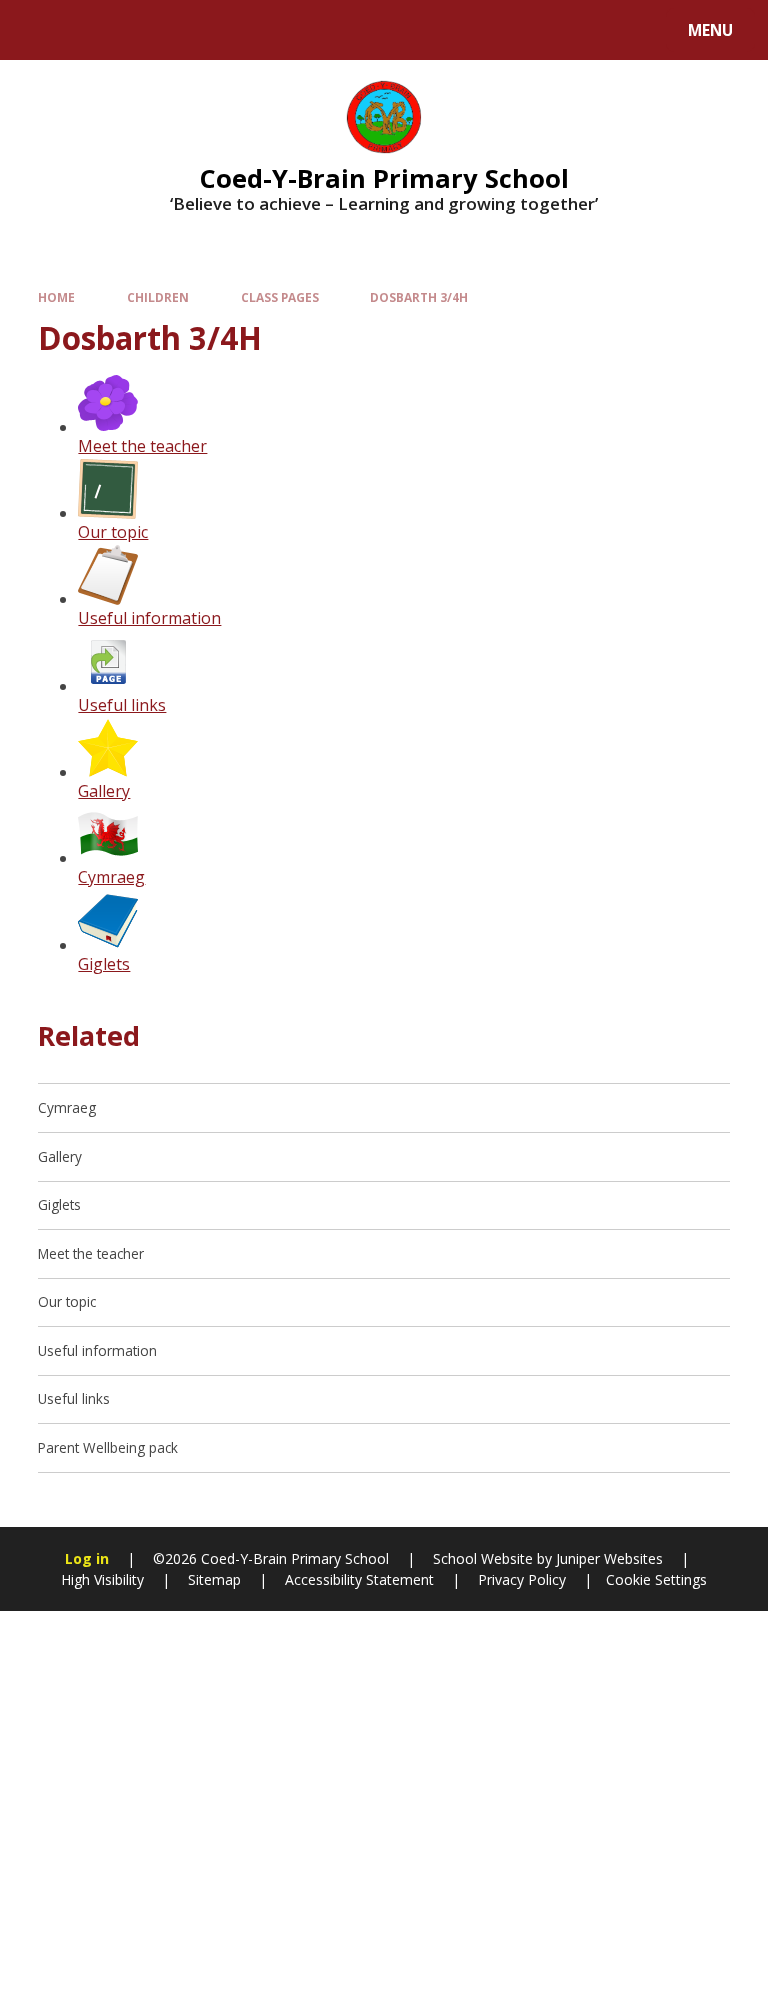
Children (158, 297)
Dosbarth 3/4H (419, 297)
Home (56, 297)
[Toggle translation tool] (90, 30)
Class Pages (280, 297)
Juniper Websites (607, 1558)
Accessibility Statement (359, 1579)
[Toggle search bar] (39, 30)
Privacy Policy (522, 1579)
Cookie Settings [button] (656, 1579)
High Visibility (102, 1579)
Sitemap (214, 1579)
